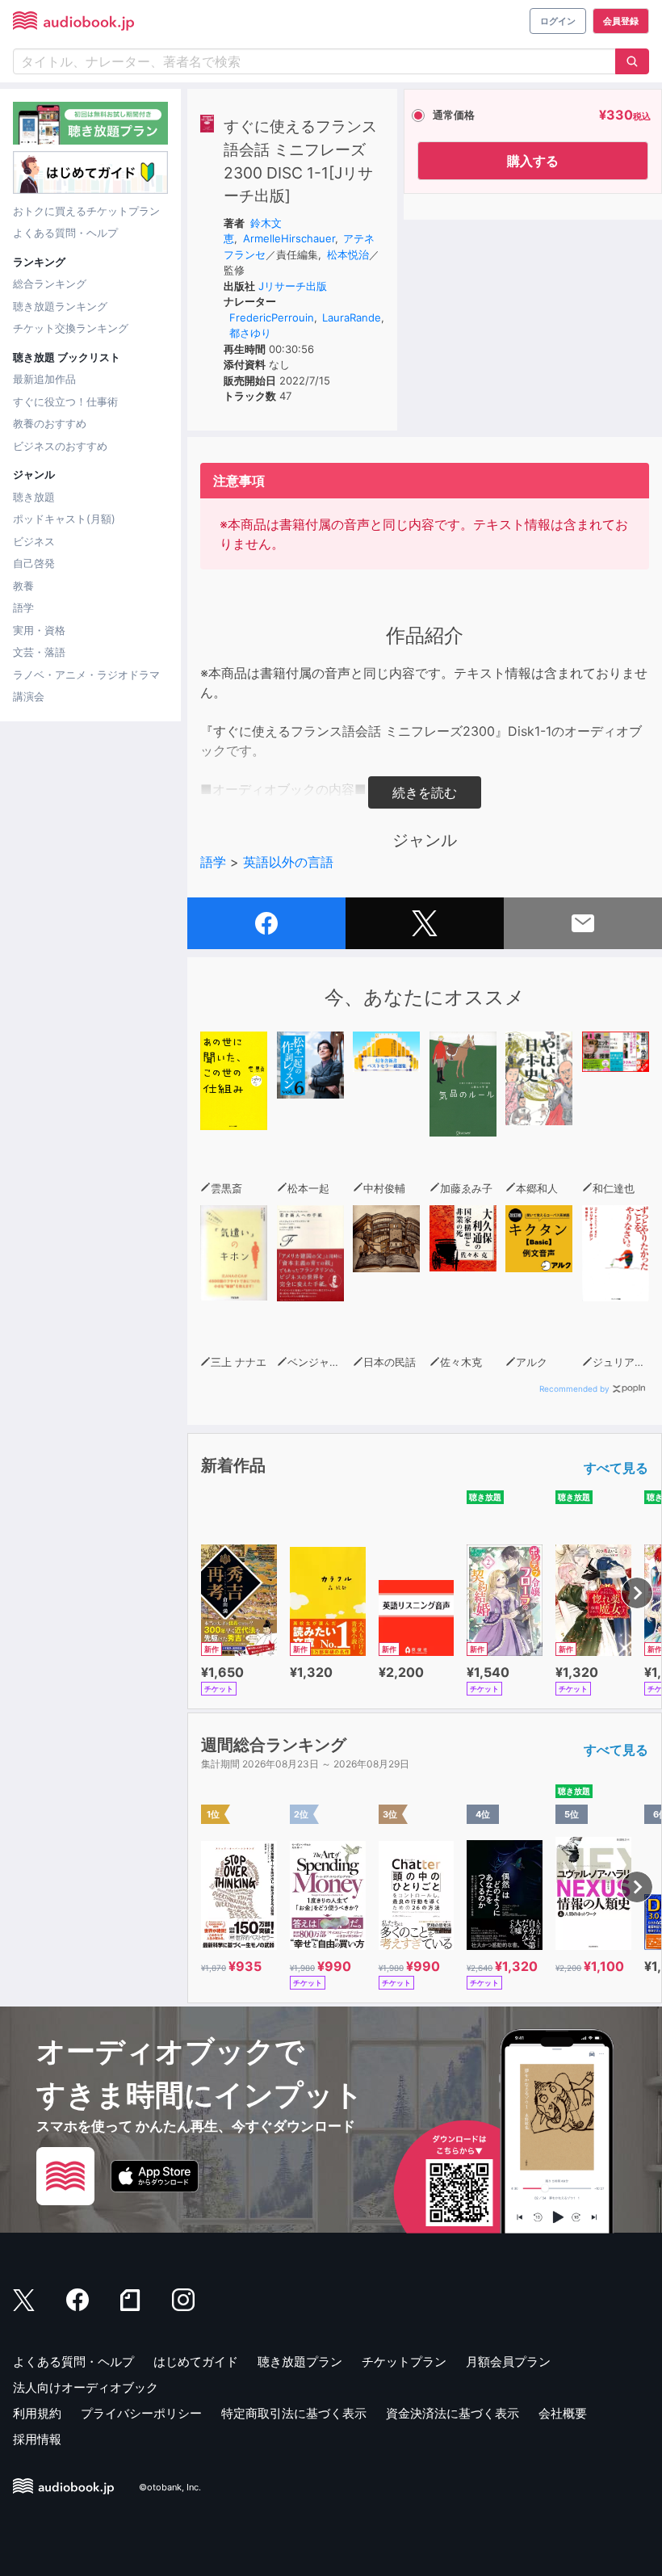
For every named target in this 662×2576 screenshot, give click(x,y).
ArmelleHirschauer (289, 238)
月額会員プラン (508, 2362)
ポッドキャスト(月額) (64, 519)
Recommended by (574, 1389)
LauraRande (352, 317)
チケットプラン (404, 2362)
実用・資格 (39, 630)
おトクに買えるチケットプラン (86, 211)
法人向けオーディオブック (86, 2387)
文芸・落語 (39, 652)
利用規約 (37, 2413)
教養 (23, 586)
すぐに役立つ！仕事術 (65, 401)
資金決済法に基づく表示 (453, 2413)
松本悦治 (348, 254)
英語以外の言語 (288, 862)
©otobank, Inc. (170, 2488)
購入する (533, 161)
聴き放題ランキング (60, 306)
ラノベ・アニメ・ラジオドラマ (86, 674)
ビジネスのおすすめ (60, 446)
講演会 (29, 696)
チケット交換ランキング (71, 328)
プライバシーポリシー (141, 2413)
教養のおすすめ (50, 423)
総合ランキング (50, 284)
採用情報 (37, 2439)
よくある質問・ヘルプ (65, 233)
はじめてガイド (196, 2362)
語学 (23, 607)
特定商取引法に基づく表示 (294, 2413)
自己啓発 (34, 563)
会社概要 (563, 2413)
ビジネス (34, 541)
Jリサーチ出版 (293, 286)
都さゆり (250, 333)
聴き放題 (34, 497)
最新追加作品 (44, 379)
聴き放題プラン (300, 2362)
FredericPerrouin (272, 317)
